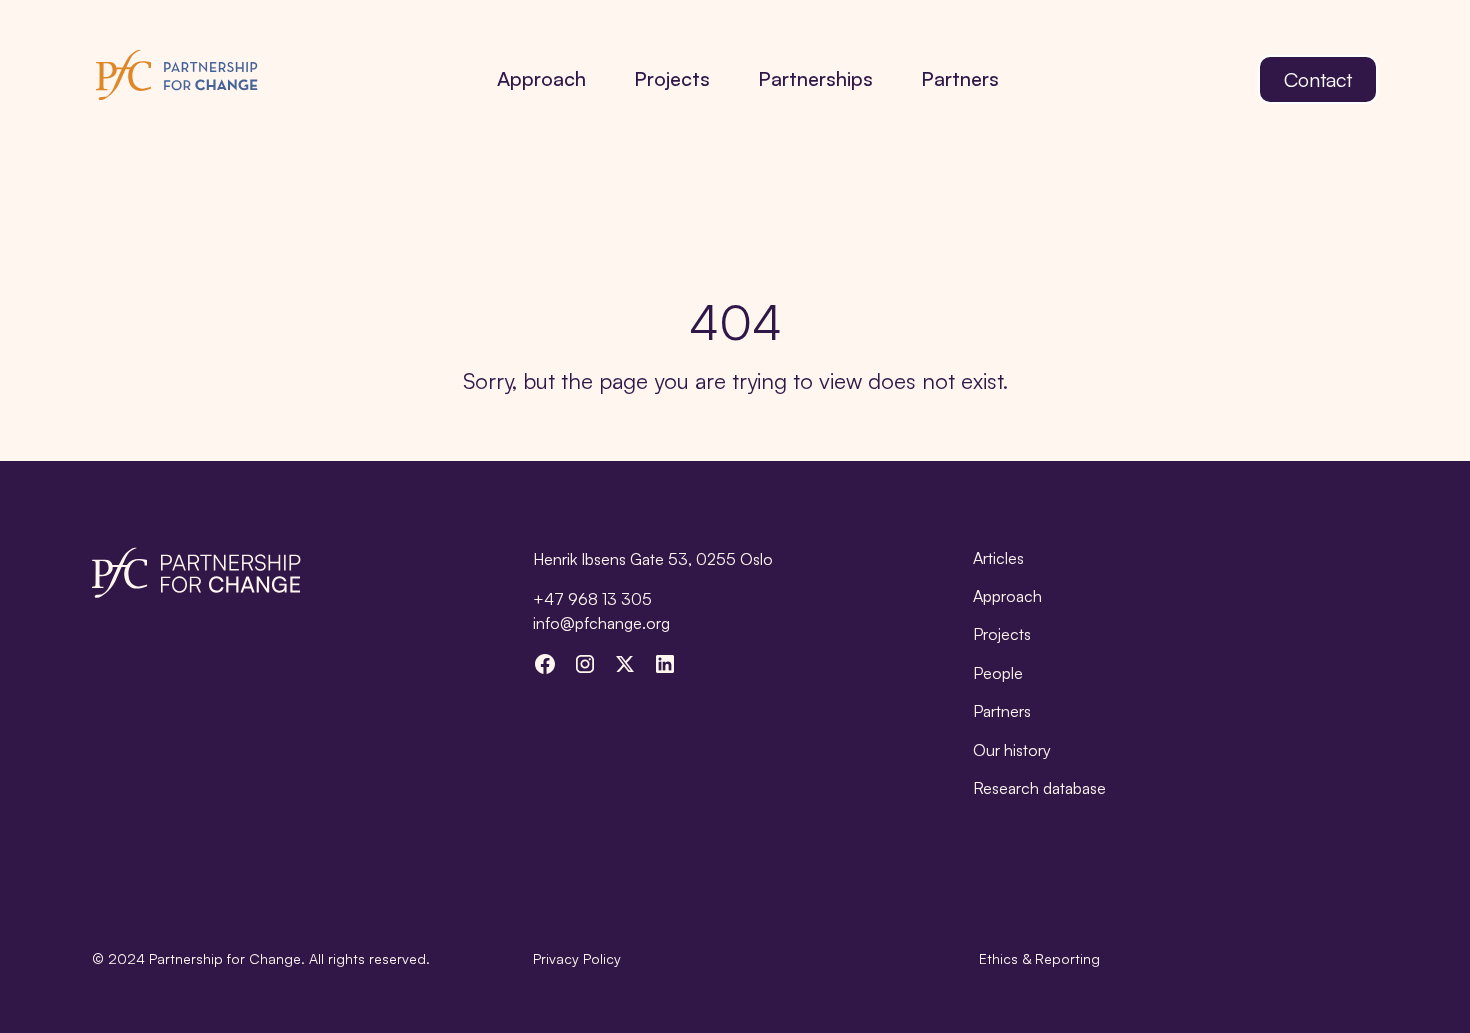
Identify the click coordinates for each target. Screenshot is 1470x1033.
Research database (1039, 788)
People (998, 673)
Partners (960, 78)
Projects (672, 78)
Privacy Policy (577, 958)
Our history (1012, 750)
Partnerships (815, 78)
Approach (541, 78)
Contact (1318, 79)
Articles (998, 558)
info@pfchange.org (601, 623)
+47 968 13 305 (592, 599)
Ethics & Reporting (1039, 958)
